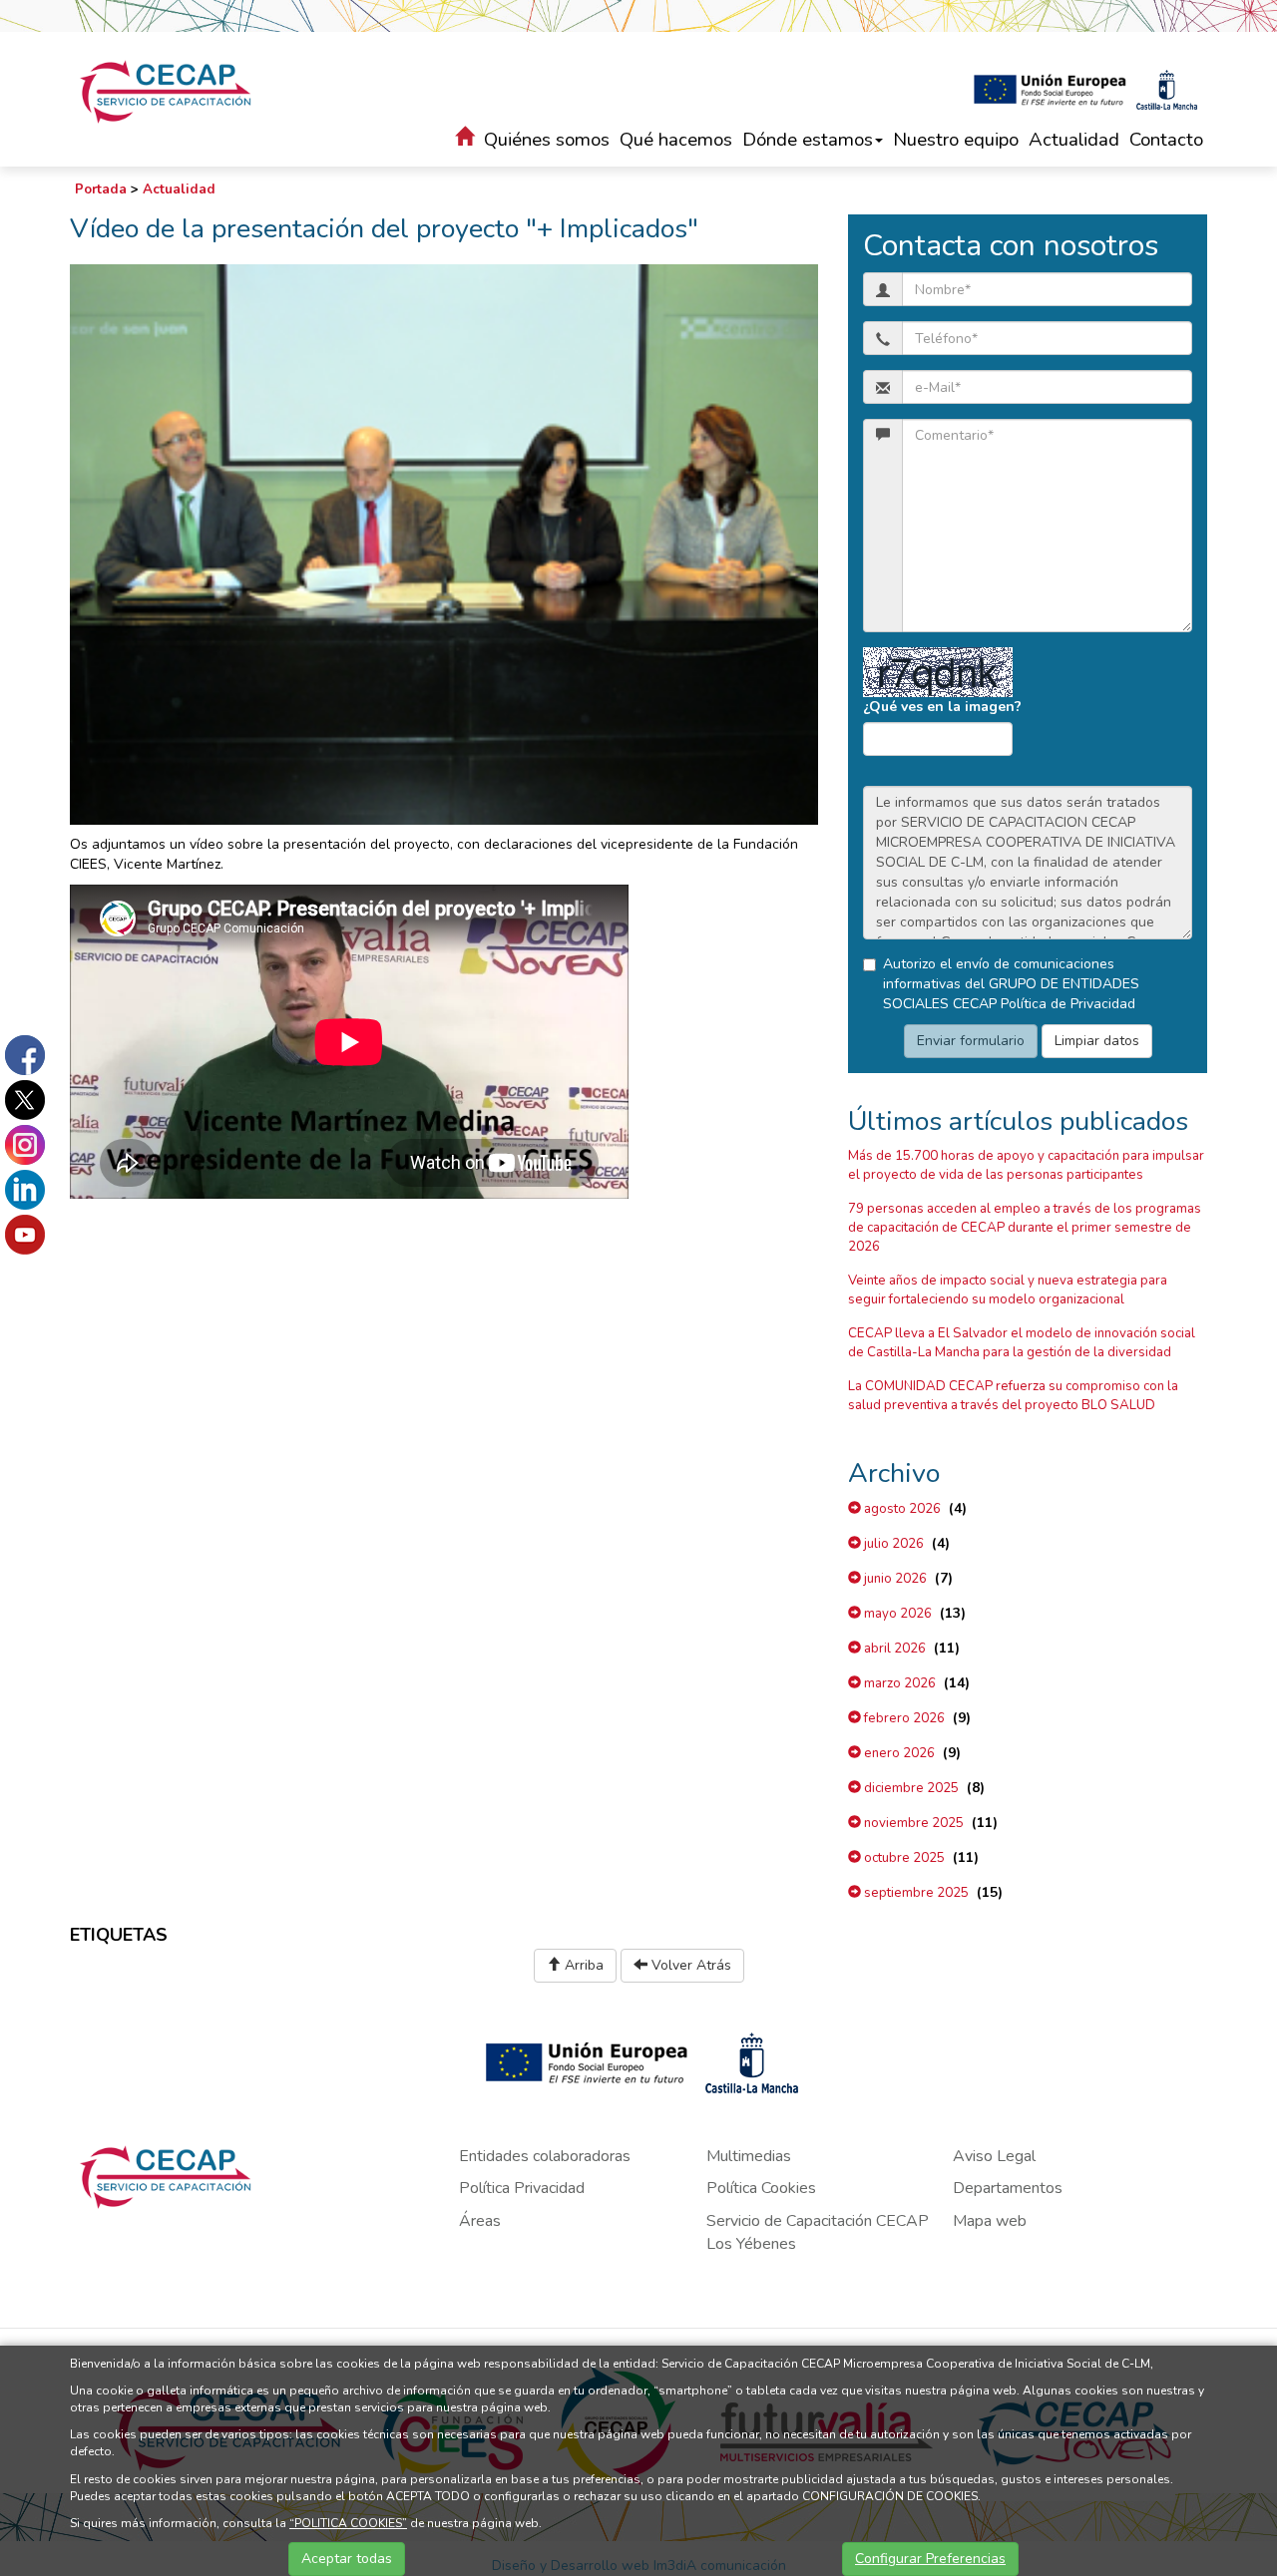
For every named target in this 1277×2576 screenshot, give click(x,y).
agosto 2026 (901, 1509)
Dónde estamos (808, 140)
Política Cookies (761, 2188)
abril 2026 (893, 1649)
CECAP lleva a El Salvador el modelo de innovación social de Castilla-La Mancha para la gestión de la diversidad (1022, 1343)
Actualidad (1074, 140)
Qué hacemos (676, 140)
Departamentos (1008, 2188)
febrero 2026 (903, 1718)
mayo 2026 (896, 1614)
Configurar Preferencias (930, 2559)
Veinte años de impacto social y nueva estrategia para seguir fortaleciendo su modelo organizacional (1008, 1290)
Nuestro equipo (956, 140)
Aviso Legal (994, 2156)
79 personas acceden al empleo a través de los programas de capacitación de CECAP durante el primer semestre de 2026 (1025, 1228)
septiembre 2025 (915, 1893)
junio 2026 (894, 1579)
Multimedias (749, 2156)
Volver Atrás (689, 1965)
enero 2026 (898, 1753)
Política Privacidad (522, 2188)
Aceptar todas (347, 2559)
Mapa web (990, 2221)
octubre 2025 (903, 1858)
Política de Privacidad (1068, 1004)
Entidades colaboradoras (545, 2156)
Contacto (1166, 140)
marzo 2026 (898, 1683)
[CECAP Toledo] (167, 92)
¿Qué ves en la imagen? (942, 707)
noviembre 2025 (912, 1823)
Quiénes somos (547, 140)
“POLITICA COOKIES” (348, 2523)
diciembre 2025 (910, 1788)
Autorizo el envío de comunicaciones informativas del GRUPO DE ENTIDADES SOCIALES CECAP (1011, 984)
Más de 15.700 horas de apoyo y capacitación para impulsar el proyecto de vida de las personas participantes (1026, 1165)
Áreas (480, 2221)
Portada (101, 189)
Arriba (582, 1965)
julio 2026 (892, 1544)
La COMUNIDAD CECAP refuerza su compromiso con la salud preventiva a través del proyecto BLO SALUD (1013, 1396)
